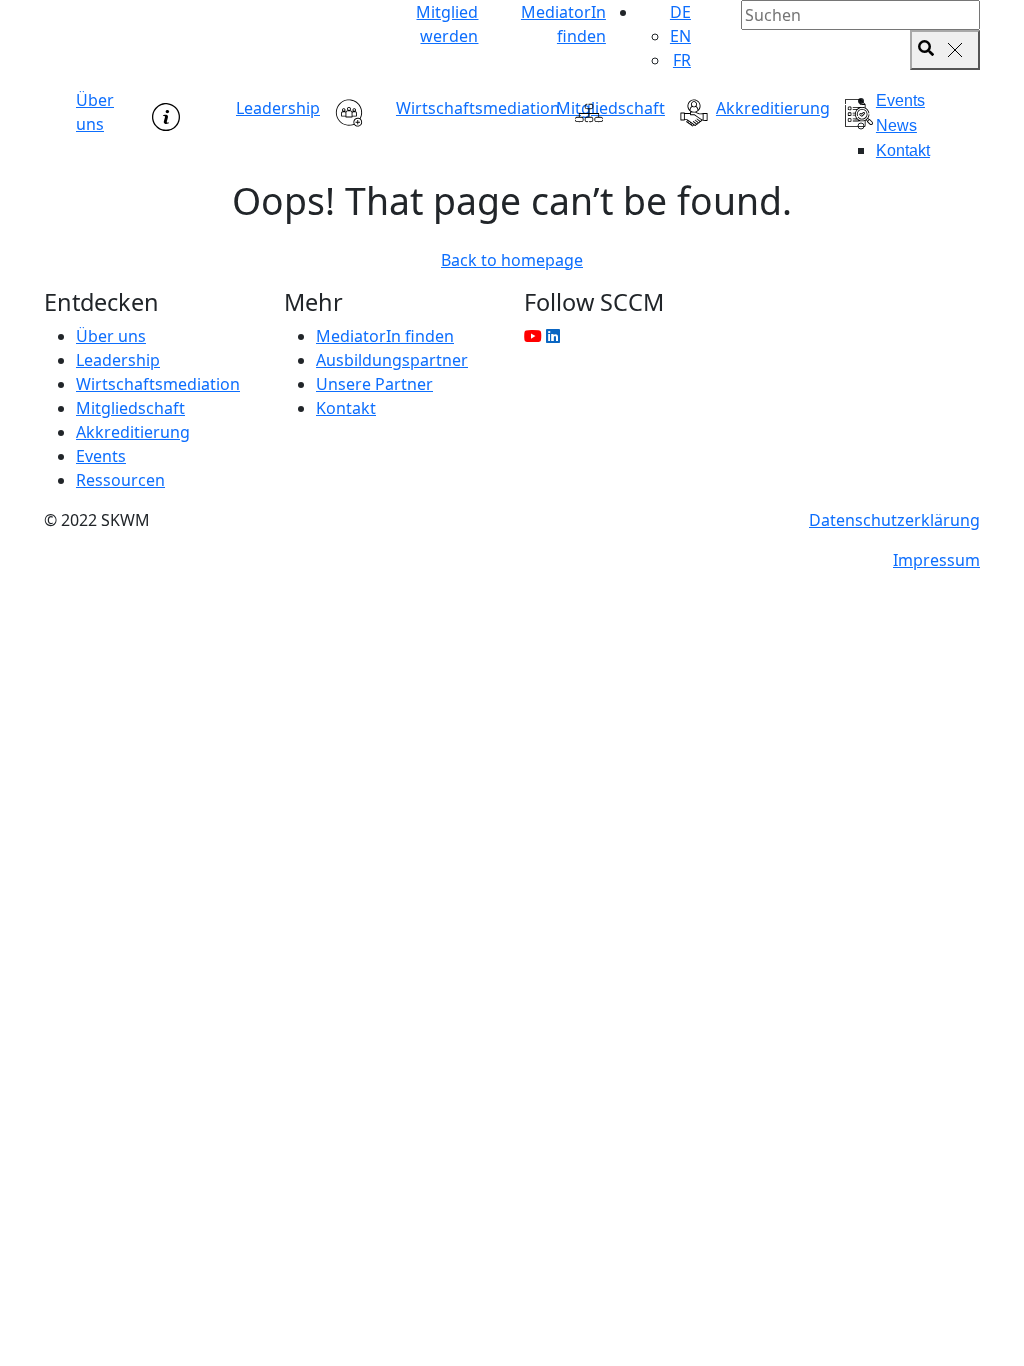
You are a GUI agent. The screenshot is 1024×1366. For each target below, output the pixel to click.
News (896, 125)
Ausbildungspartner (392, 360)
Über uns (95, 112)
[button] (680, 12)
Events (900, 100)
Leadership (278, 108)
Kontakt (903, 150)
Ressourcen (120, 480)
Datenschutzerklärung (894, 520)
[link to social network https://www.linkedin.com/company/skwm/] (553, 336)
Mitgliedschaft (610, 108)
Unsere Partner (374, 384)
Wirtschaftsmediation (478, 108)
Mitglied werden (447, 24)
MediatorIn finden (563, 24)
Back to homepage (512, 260)
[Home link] (192, 29)
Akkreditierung (773, 108)
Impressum (936, 560)
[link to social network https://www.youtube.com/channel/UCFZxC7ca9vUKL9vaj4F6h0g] (533, 336)
